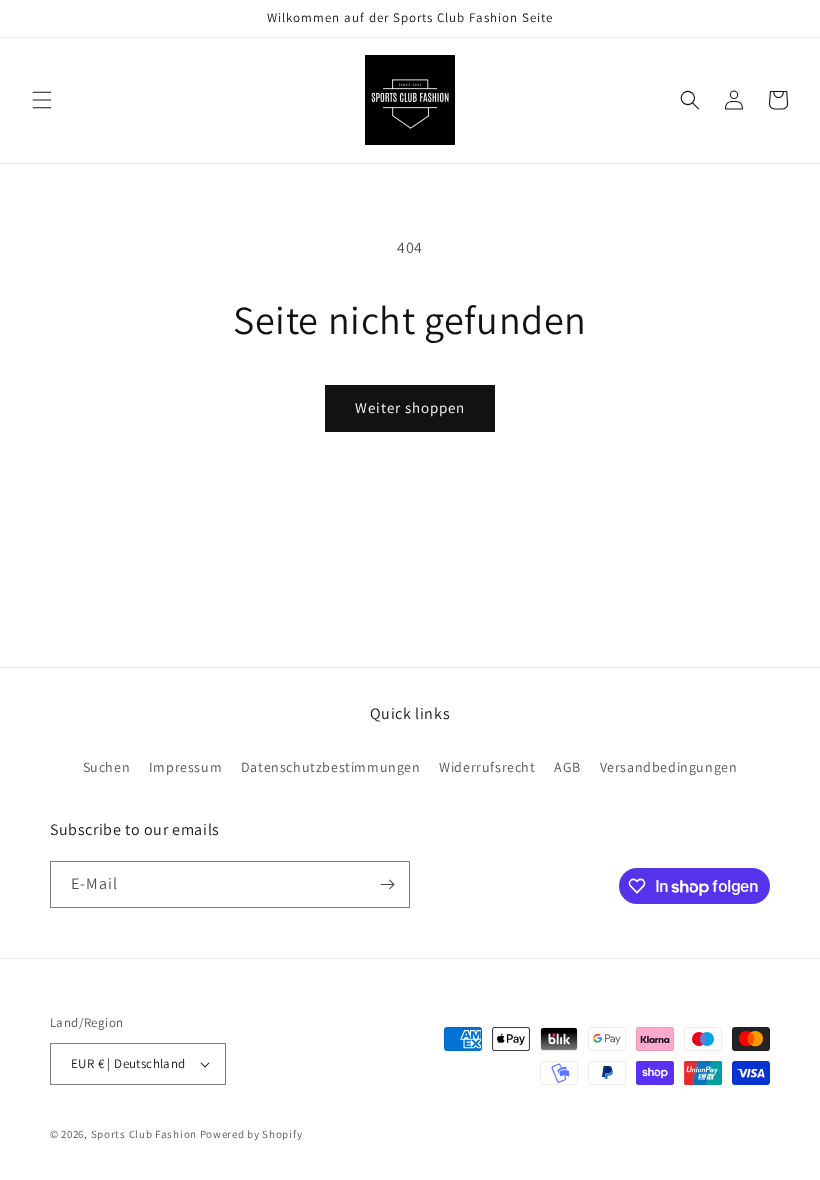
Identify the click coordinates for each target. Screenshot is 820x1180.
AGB (567, 767)
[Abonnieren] (387, 884)
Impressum (185, 767)
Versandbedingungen (669, 767)
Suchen (107, 767)
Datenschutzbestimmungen (331, 767)
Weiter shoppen (410, 407)
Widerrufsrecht (487, 767)
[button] (42, 100)
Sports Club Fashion (144, 1134)
